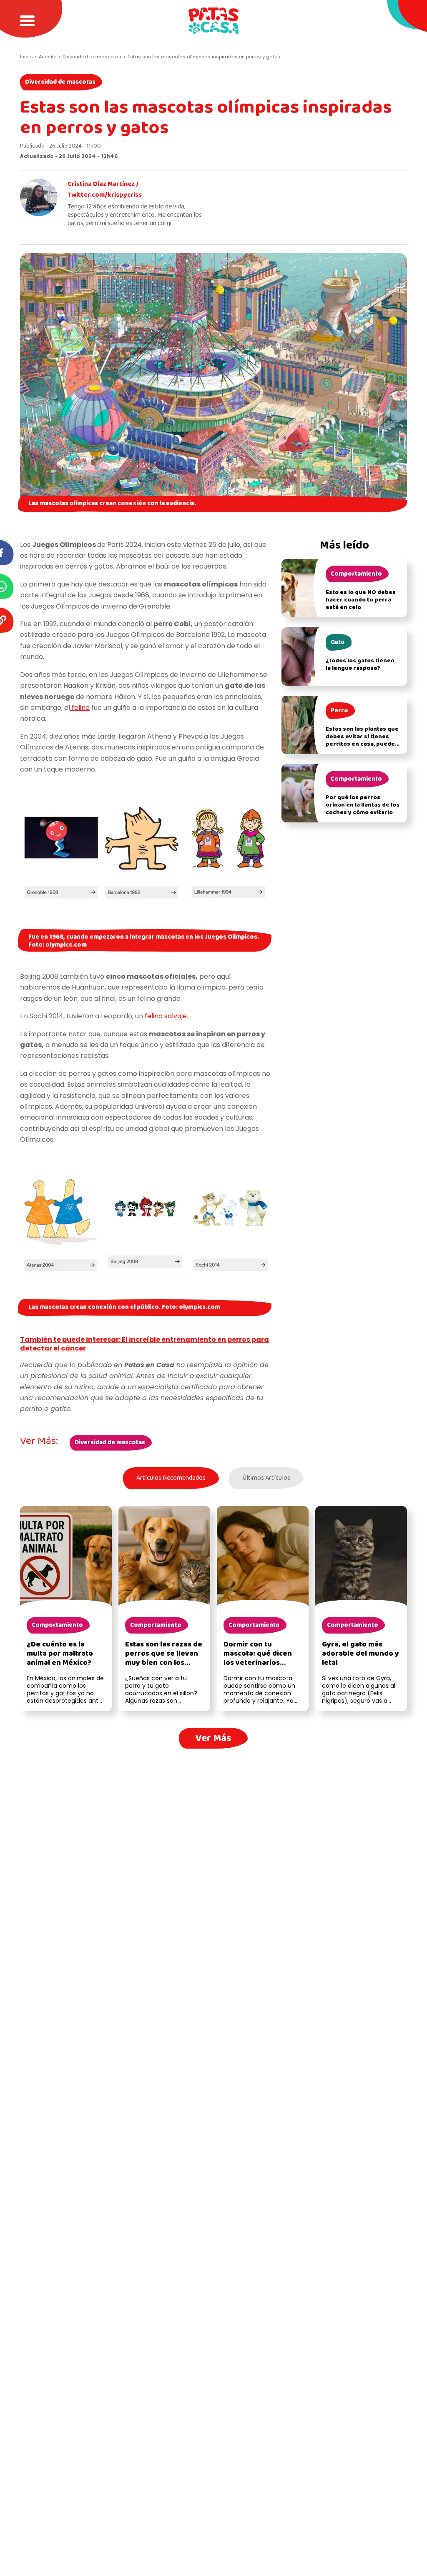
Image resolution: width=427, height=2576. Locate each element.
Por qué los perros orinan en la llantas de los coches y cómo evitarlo (363, 805)
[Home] (213, 21)
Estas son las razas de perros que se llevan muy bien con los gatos (164, 1658)
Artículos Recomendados (171, 1478)
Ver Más (213, 1738)
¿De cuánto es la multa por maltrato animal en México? (60, 1654)
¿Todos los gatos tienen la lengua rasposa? (360, 665)
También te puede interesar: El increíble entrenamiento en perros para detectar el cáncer (144, 1344)
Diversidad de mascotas (60, 82)
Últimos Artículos (266, 1478)
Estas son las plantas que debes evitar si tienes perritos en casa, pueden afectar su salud (362, 740)
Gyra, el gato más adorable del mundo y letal (360, 1654)
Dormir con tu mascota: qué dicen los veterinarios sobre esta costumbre (262, 1658)
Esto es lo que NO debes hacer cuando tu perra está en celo (361, 600)
